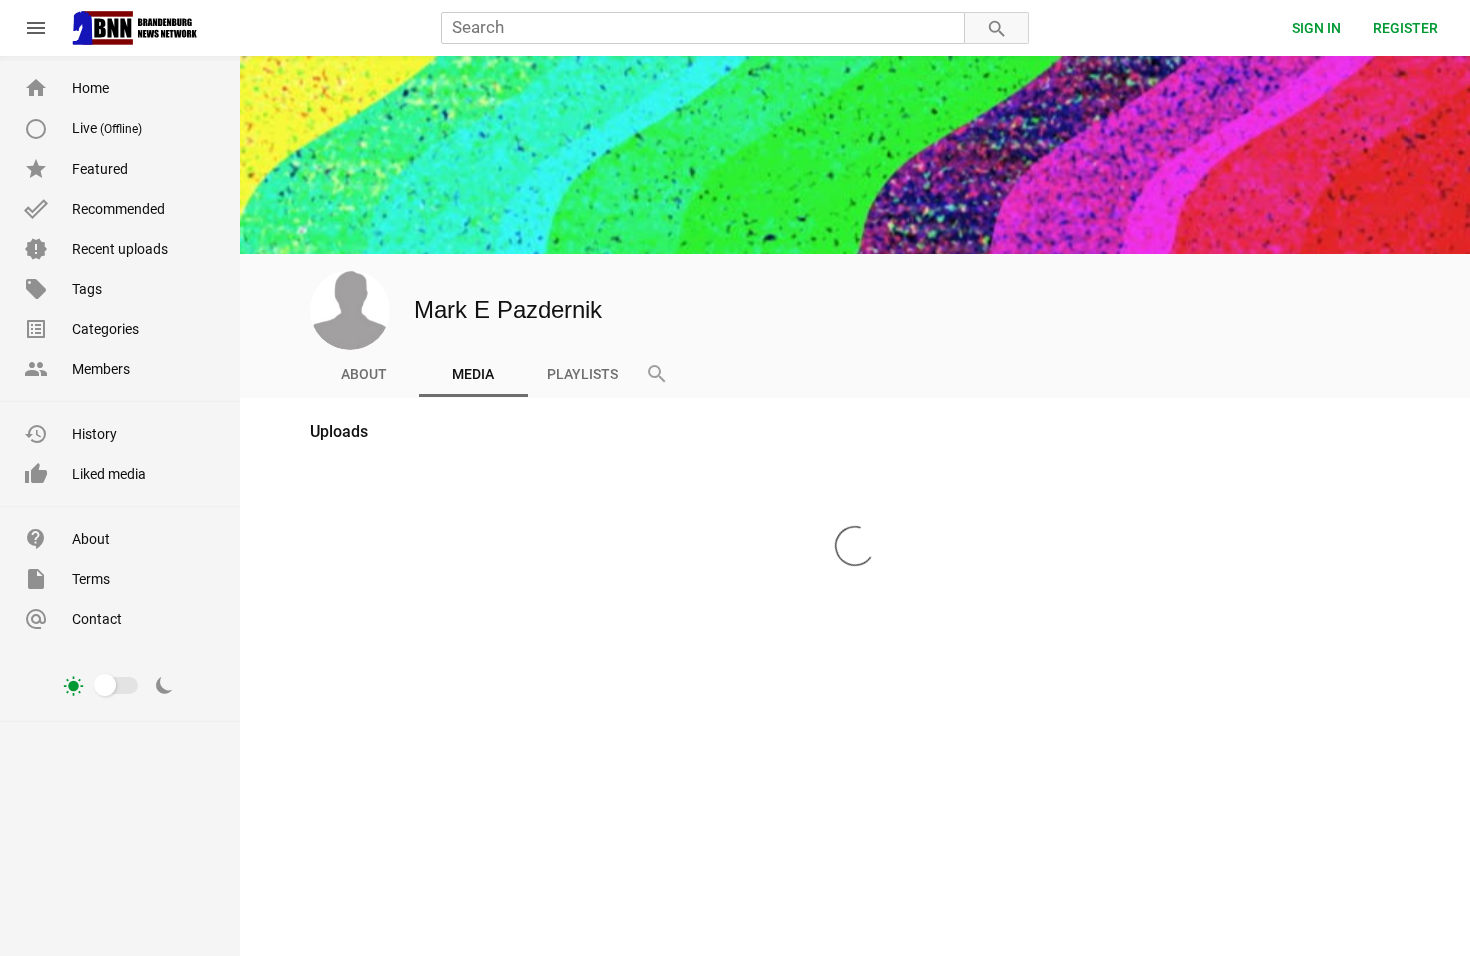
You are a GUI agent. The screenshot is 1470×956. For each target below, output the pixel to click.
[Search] (997, 28)
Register (1405, 28)
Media (473, 374)
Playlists (582, 374)
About (364, 374)
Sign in (1316, 28)
